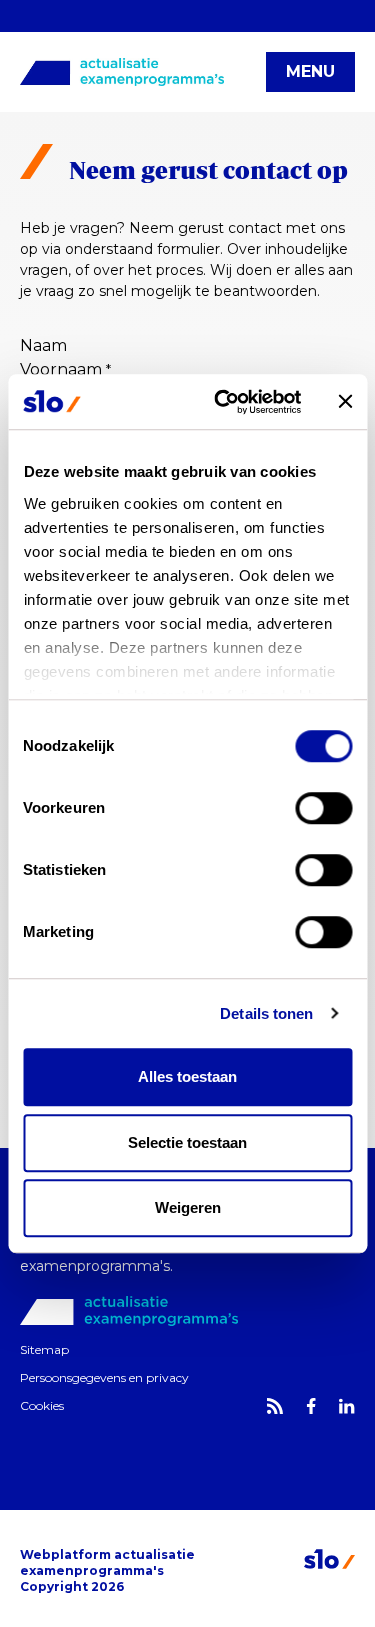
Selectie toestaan (187, 1142)
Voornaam (65, 369)
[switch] (323, 808)
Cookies (42, 1405)
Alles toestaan (187, 1076)
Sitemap (44, 1349)
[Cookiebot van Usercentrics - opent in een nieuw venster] (223, 402)
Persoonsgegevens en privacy (104, 1377)
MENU (310, 71)
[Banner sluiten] (345, 402)
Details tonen (266, 1013)
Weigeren (188, 1207)
